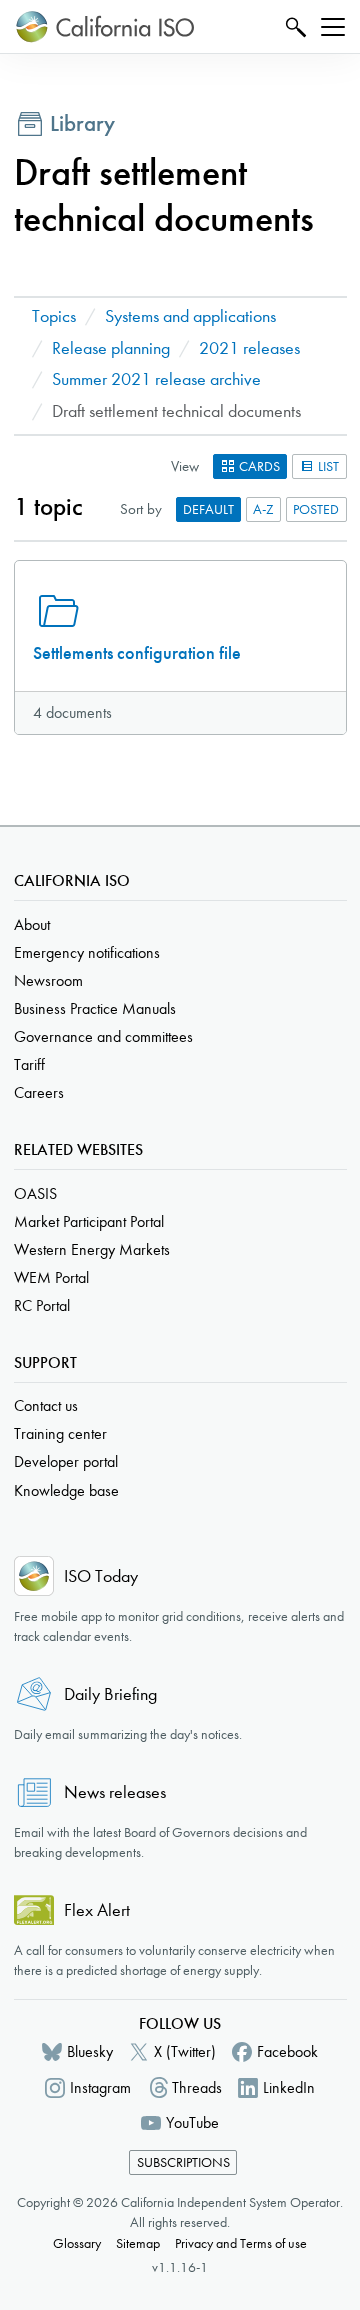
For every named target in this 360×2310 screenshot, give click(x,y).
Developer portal (66, 1461)
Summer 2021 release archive (156, 379)
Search (293, 26)
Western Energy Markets (92, 1249)
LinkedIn (289, 2087)
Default (208, 509)
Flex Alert (97, 1910)
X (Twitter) (185, 2051)
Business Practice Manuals (95, 1008)
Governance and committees (103, 1036)
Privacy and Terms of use (241, 2243)
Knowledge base (66, 1490)
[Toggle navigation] (333, 27)
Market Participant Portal (89, 1221)
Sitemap (138, 2243)
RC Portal (42, 1305)
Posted (316, 509)
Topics (54, 316)
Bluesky (90, 2051)
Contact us (46, 1405)
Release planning (111, 348)
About (32, 924)
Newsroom (48, 980)
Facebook (287, 2051)
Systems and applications (190, 316)
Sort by (141, 509)
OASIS (35, 1193)
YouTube (192, 2122)
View (185, 466)
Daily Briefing (110, 1694)
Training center (60, 1433)
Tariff (29, 1064)
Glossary (77, 2243)
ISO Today (101, 1576)
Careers (39, 1092)
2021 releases (249, 348)
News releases (115, 1792)
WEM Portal (51, 1277)
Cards (258, 466)
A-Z (263, 509)
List (327, 466)
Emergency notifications (87, 952)
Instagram (100, 2087)
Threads (197, 2087)
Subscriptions (183, 2162)
